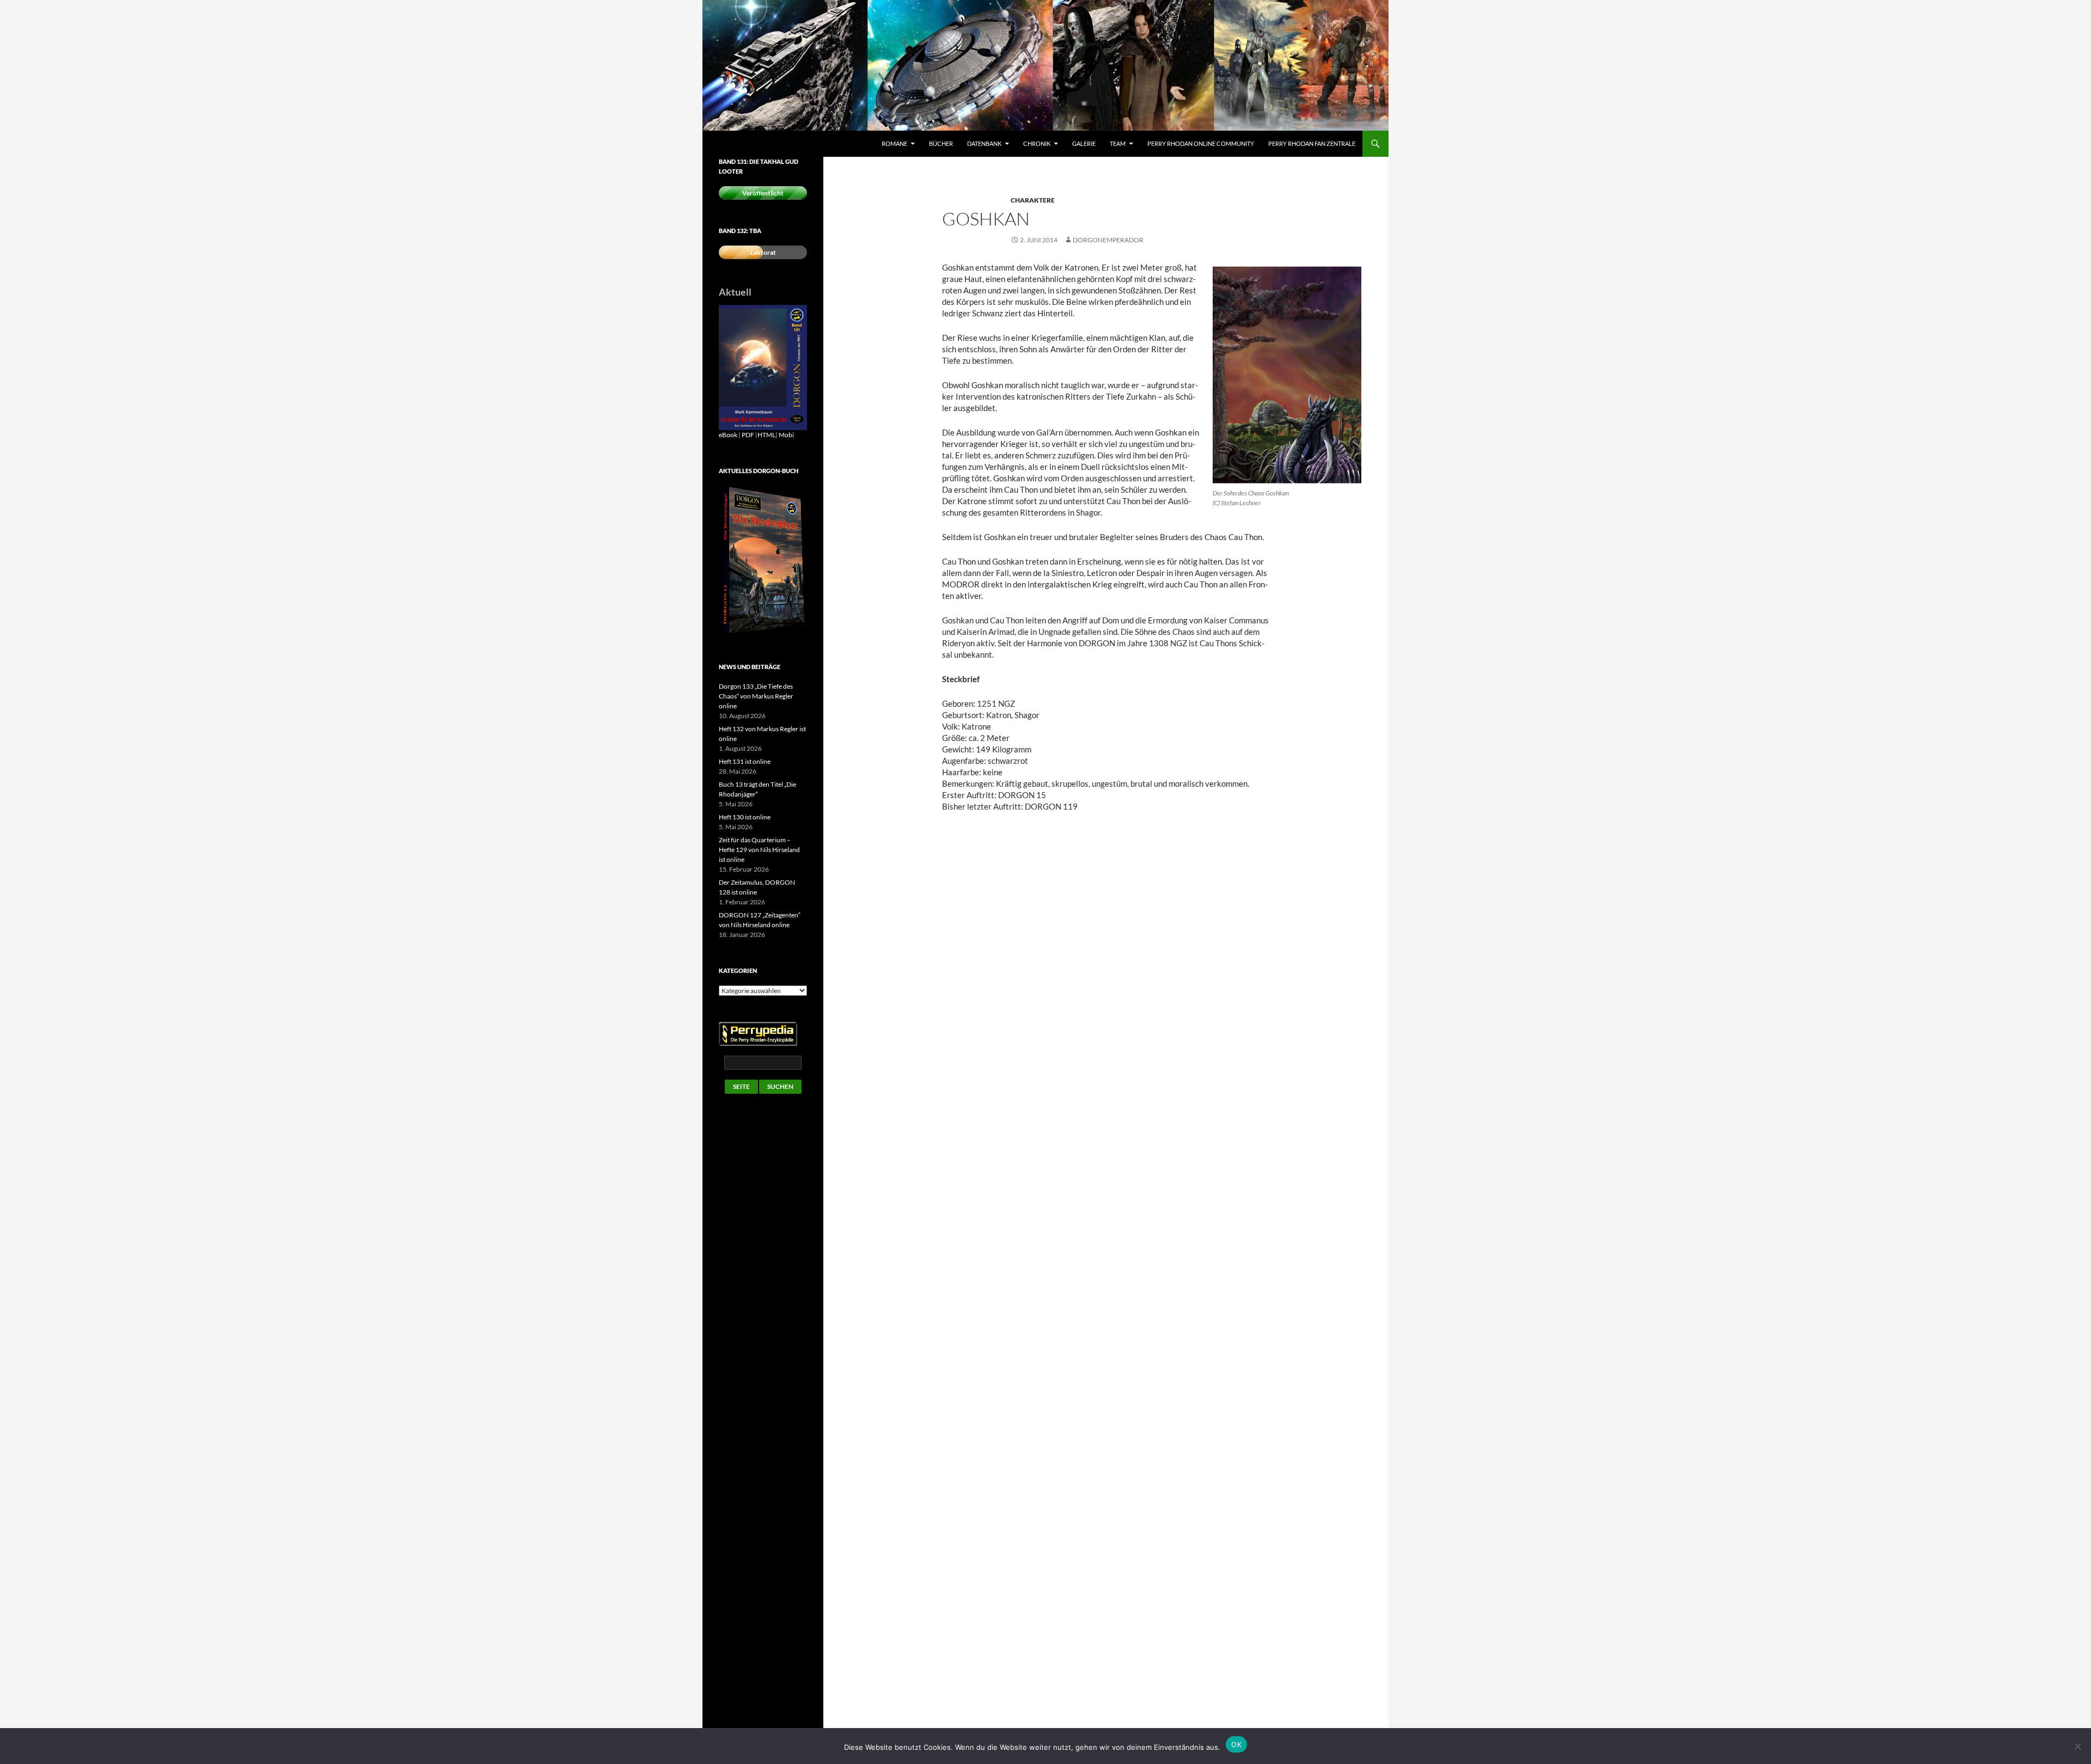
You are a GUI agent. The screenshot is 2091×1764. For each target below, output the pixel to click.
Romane (894, 143)
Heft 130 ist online (745, 817)
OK (1236, 1744)
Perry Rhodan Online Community (1201, 143)
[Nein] (2077, 1746)
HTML (766, 435)
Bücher (941, 143)
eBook (728, 435)
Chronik (1037, 143)
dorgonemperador (1108, 240)
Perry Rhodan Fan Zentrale (1312, 143)
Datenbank (984, 143)
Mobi (786, 435)
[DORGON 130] (763, 367)
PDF (748, 435)
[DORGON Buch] (763, 560)
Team (1118, 143)
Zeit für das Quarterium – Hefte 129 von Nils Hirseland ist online (759, 850)
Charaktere (1033, 200)
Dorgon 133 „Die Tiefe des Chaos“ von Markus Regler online (756, 696)
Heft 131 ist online (745, 761)
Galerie (1084, 143)
